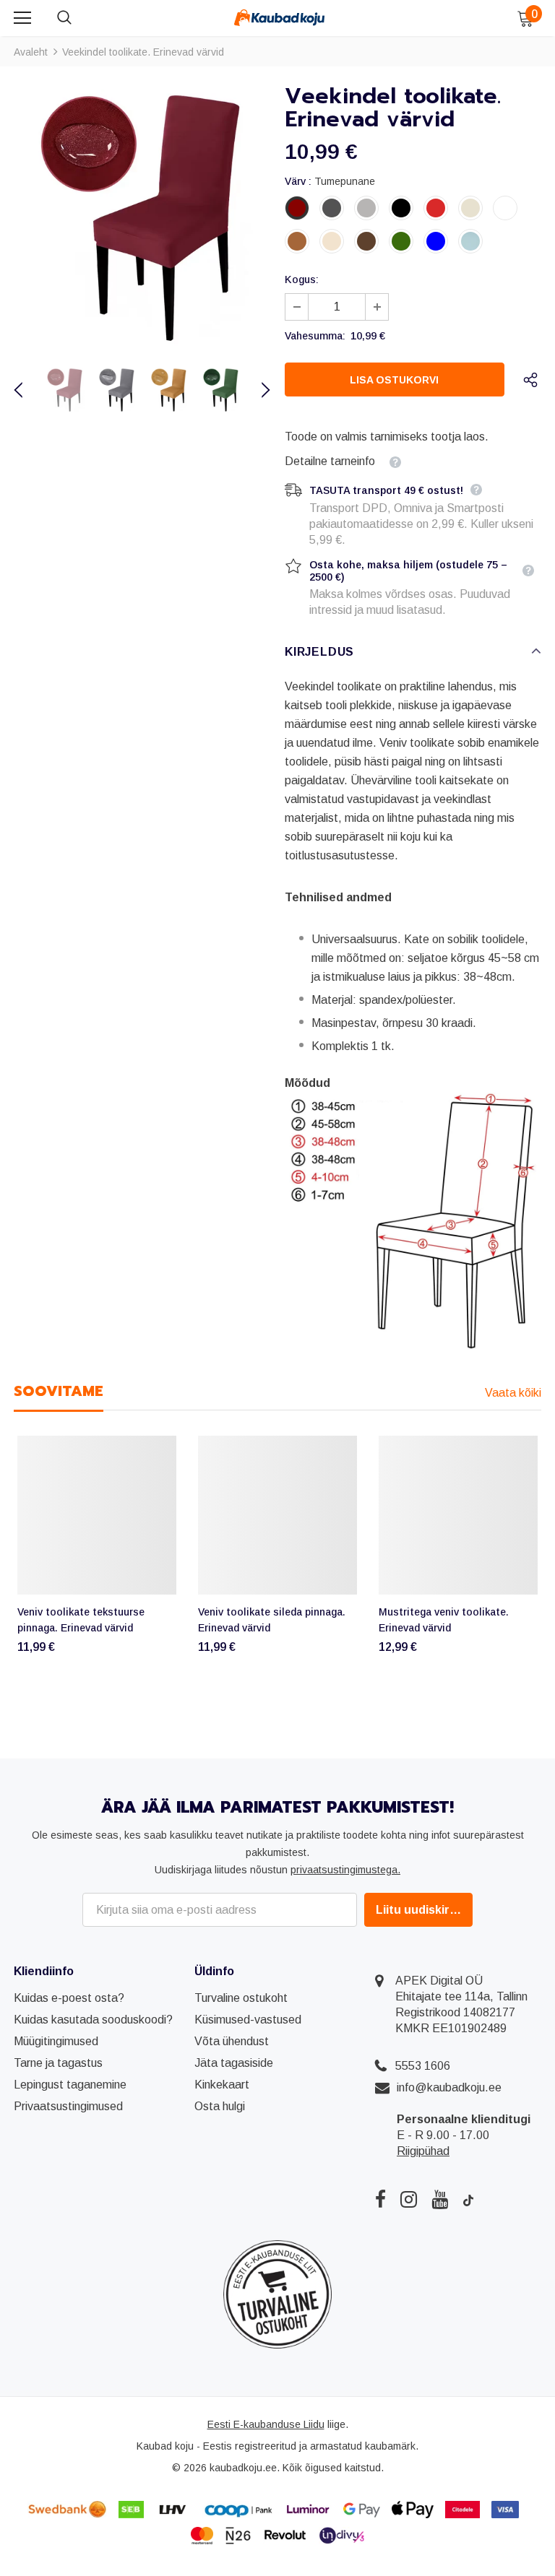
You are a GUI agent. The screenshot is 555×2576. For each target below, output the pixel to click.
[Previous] (27, 390)
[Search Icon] (79, 18)
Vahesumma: (315, 336)
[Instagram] (409, 2199)
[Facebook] (380, 2199)
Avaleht (31, 52)
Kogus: (302, 279)
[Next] (257, 390)
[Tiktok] (468, 2199)
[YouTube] (440, 2199)
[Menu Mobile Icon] (22, 18)
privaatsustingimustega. (345, 1870)
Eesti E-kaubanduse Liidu (266, 2424)
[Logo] (279, 17)
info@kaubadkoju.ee (449, 2087)
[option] (142, 217)
